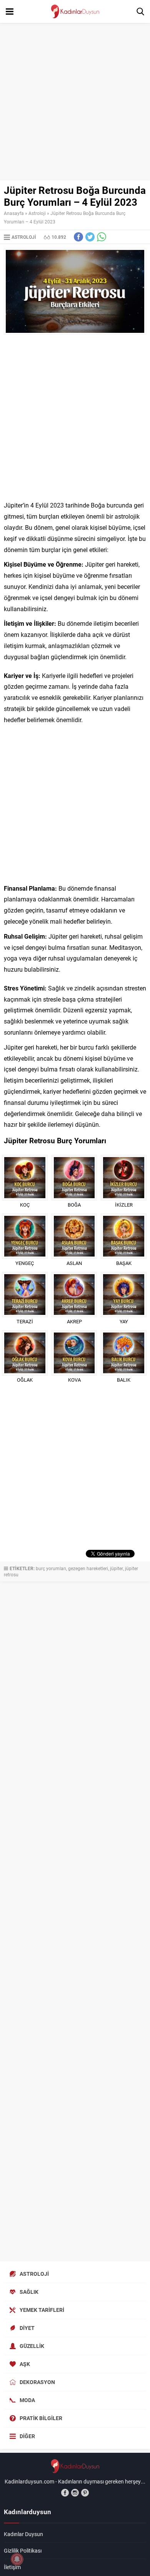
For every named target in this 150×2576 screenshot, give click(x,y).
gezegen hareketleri (88, 1568)
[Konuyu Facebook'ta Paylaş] (78, 237)
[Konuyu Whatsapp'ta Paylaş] (102, 237)
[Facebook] (65, 2493)
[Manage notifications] (17, 2559)
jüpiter (117, 1568)
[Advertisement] (75, 102)
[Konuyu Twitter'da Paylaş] (90, 237)
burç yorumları (51, 1568)
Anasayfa (14, 213)
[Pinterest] (85, 2493)
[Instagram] (75, 2493)
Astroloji (37, 213)
